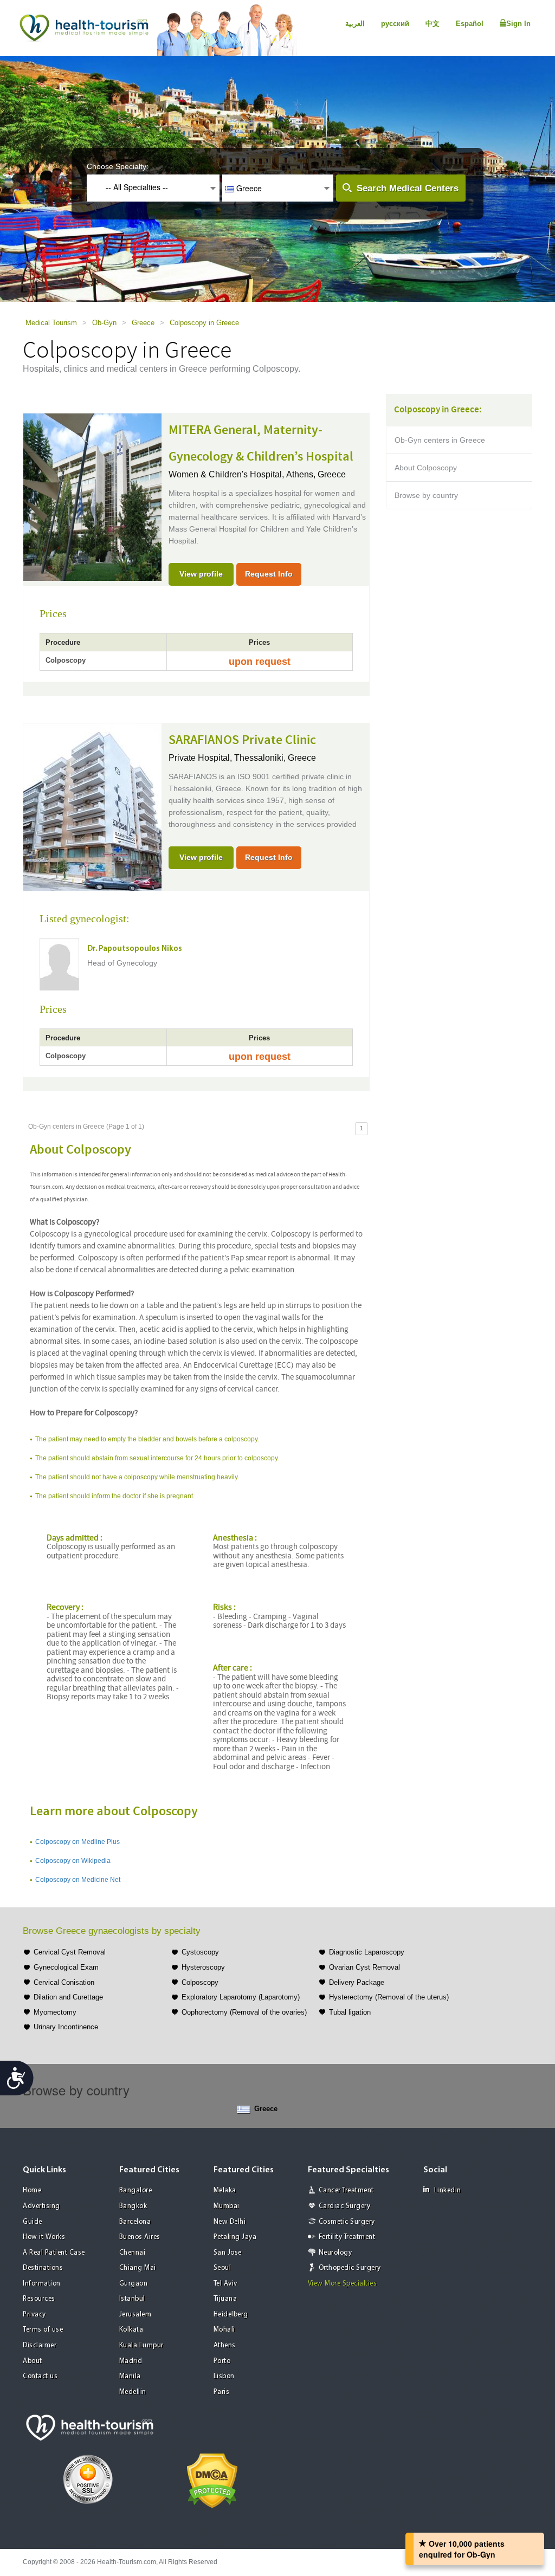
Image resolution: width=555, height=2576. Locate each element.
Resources (39, 2299)
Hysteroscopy (203, 1967)
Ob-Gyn (104, 323)
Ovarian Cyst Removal (364, 1967)
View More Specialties (343, 2284)
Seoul (222, 2268)
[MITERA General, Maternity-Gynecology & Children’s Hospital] (92, 496)
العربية (355, 24)
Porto (222, 2361)
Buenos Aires (140, 2237)
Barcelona (135, 2222)
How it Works (44, 2237)
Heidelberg (231, 2315)
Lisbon (224, 2376)
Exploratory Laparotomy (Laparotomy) (241, 1997)
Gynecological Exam (66, 1967)
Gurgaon (134, 2284)
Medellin (133, 2392)
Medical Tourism (51, 323)
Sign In (518, 24)
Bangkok (133, 2206)
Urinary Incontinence (66, 2027)
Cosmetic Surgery (347, 2222)
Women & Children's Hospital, (227, 474)
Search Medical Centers (408, 188)
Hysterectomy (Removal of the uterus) (389, 1997)
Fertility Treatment (347, 2237)
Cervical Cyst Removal (70, 1952)
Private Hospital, (201, 758)
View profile (201, 574)
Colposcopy (200, 1982)
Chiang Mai (138, 2268)
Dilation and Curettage (68, 1997)
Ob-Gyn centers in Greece (440, 440)
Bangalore (136, 2190)
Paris (222, 2392)
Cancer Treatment (346, 2190)
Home (32, 2190)
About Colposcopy (426, 468)
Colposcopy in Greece (204, 323)
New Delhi (230, 2222)
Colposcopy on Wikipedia (73, 1861)
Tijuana (225, 2299)
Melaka (225, 2190)
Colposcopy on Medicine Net (78, 1880)
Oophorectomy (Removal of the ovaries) (244, 2012)
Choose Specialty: (118, 166)
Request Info (269, 574)
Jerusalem (135, 2315)
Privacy (34, 2315)
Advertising (41, 2206)
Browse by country (426, 495)
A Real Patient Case (54, 2253)
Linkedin (448, 2190)
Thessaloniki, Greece (275, 758)
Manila (130, 2376)
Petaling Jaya (235, 2237)
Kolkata (131, 2330)
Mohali (224, 2330)
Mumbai (227, 2206)
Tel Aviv (225, 2284)
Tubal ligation (350, 2012)
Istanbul (132, 2299)
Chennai (133, 2253)
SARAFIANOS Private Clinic (242, 740)
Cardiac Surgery (345, 2206)
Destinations (43, 2268)
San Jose (228, 2253)
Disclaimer (40, 2345)
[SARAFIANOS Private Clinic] (92, 806)
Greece (143, 323)
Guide (33, 2222)
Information (42, 2284)
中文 (433, 24)
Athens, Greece (316, 474)
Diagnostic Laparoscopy (367, 1952)
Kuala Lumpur (141, 2345)
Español (470, 24)
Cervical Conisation (64, 1982)
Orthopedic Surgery (350, 2268)
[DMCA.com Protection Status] (212, 2480)
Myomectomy (55, 2012)
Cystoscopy (200, 1952)
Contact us (40, 2376)
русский (395, 24)
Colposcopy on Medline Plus (78, 1842)
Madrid (131, 2361)
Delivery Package (357, 1982)
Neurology (335, 2253)
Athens (225, 2345)
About (33, 2361)
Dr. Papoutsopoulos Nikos (135, 949)
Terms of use (43, 2330)
